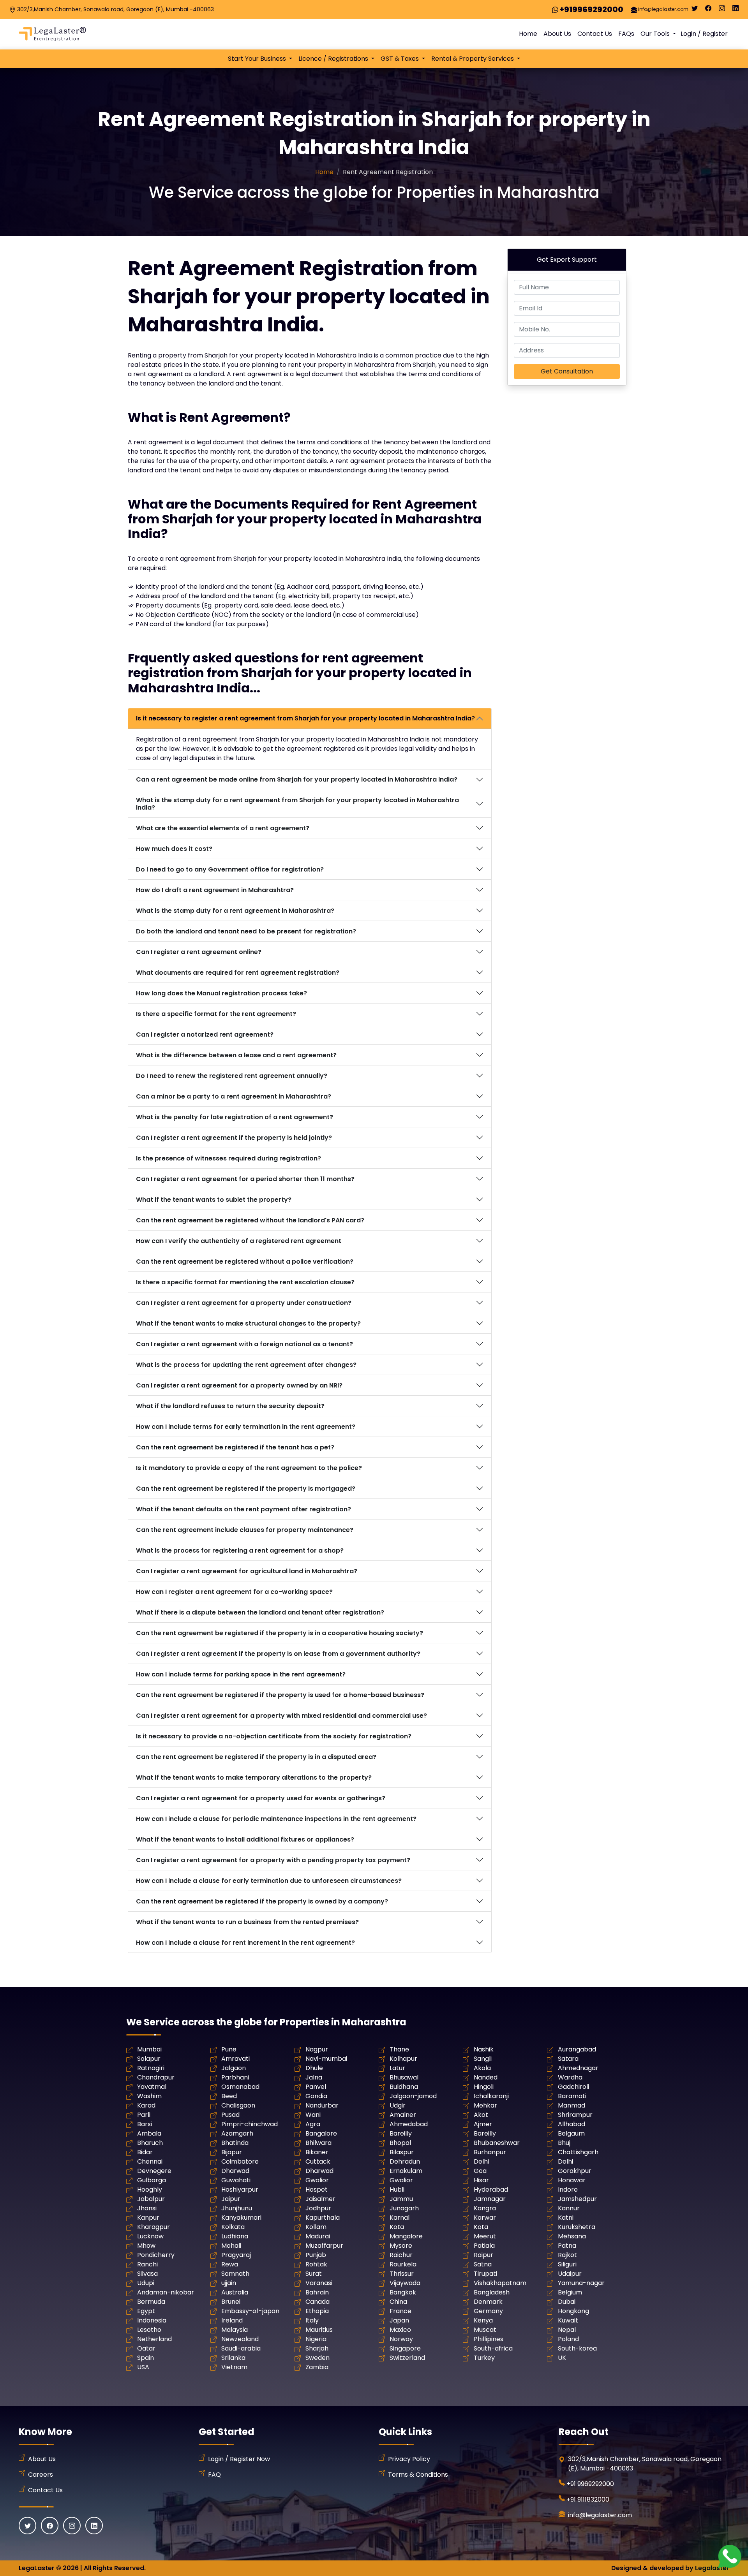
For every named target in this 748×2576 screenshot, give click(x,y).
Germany (488, 2311)
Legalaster (712, 2568)
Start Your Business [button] (258, 59)
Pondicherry (156, 2255)
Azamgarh (237, 2133)
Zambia (317, 2367)
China (398, 2302)
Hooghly (150, 2190)
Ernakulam (406, 2171)
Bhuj (564, 2143)
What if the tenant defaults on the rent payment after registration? (243, 1509)
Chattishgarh (578, 2152)
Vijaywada (405, 2283)
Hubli (397, 2190)
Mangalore (406, 2236)
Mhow (146, 2246)
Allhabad (572, 2124)
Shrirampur (575, 2115)
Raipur (483, 2255)
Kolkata (233, 2227)
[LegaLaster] (52, 34)
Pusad (230, 2115)
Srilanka (233, 2358)
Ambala (149, 2133)
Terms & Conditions (418, 2475)
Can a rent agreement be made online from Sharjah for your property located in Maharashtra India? (297, 779)
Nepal (567, 2330)
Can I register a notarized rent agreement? (205, 1034)
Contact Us (595, 34)
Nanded (486, 2077)
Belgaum (571, 2133)
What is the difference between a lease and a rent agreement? (236, 1055)
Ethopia (317, 2311)
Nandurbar (322, 2105)
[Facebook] (708, 10)
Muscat (485, 2330)
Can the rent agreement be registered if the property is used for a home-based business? (280, 1695)
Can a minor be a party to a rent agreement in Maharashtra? (234, 1096)
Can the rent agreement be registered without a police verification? (245, 1262)
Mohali (231, 2246)
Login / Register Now (239, 2459)
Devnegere (154, 2171)
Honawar (572, 2180)
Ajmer (483, 2124)
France (400, 2311)
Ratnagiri (151, 2068)
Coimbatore (240, 2161)
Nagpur (317, 2049)
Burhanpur (490, 2152)
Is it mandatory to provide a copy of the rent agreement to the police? (249, 1468)
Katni (566, 2218)
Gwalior (317, 2180)
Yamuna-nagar (581, 2283)
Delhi (481, 2161)
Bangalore (321, 2133)
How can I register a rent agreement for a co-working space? (234, 1592)
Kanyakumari (241, 2218)
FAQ (214, 2475)
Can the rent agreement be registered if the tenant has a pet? (235, 1447)
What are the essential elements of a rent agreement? (223, 828)
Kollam (316, 2227)
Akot (481, 2115)
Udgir (398, 2105)
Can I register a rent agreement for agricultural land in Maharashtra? (247, 1571)
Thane (399, 2049)
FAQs (626, 34)
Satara (568, 2059)
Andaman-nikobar (166, 2292)
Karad (146, 2105)
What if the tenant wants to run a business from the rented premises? (247, 1922)
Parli (144, 2115)
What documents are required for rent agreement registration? (238, 973)
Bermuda (151, 2302)
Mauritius (319, 2330)
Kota (397, 2227)
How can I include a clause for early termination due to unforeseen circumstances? (269, 1881)
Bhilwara (318, 2143)
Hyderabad (491, 2190)
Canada (318, 2302)
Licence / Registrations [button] (334, 59)
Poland (568, 2339)
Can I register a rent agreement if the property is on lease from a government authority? (278, 1654)
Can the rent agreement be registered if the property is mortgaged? (246, 1489)
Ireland (232, 2320)
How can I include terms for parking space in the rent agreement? (241, 1674)
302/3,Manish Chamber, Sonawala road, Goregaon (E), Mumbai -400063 (116, 9)
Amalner (403, 2115)
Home (528, 34)
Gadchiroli (573, 2087)
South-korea (577, 2348)
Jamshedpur (577, 2199)
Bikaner (317, 2152)
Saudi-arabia (241, 2348)
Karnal (400, 2218)
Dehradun (405, 2161)
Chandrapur (156, 2077)
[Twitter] (695, 10)
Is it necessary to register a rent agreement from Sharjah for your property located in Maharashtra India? (305, 718)
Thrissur (402, 2274)
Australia (235, 2292)
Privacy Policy (409, 2459)
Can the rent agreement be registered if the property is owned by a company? (262, 1901)
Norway (401, 2339)
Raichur (401, 2255)
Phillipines (489, 2339)
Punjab (316, 2255)
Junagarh (404, 2208)
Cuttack (318, 2161)
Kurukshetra (577, 2227)
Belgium (570, 2292)
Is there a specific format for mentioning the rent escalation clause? (245, 1282)
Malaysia (235, 2330)
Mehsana (572, 2236)
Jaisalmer (320, 2199)
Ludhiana (235, 2236)
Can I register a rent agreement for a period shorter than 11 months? (245, 1179)
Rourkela (403, 2264)
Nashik (484, 2049)
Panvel (316, 2087)
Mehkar (485, 2105)
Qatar (146, 2348)
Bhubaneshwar (497, 2143)
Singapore (405, 2348)
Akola (482, 2068)
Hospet (317, 2190)
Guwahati (236, 2180)
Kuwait (568, 2320)
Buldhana (404, 2087)
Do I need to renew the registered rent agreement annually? (232, 1076)
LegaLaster (37, 2568)
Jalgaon (234, 2068)
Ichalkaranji (491, 2096)
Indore (568, 2190)
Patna (567, 2246)
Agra (313, 2124)
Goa (480, 2171)
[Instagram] (722, 10)
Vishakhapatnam (500, 2283)
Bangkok (403, 2292)
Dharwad (235, 2171)
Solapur (149, 2059)
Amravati (236, 2059)
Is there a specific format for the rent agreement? (216, 1014)
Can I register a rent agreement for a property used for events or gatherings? (261, 1798)
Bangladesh (492, 2292)
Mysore (401, 2246)
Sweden (318, 2358)
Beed (229, 2096)
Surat (314, 2274)
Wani (313, 2115)
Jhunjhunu (237, 2208)
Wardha (570, 2077)
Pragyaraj (236, 2255)
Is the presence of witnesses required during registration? (228, 1158)
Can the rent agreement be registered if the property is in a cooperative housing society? (280, 1633)
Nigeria (316, 2339)
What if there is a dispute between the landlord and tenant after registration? (260, 1612)
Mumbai (149, 2049)
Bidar (145, 2152)
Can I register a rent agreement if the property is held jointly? (234, 1138)
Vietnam (234, 2367)
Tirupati (485, 2274)
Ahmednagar (578, 2068)
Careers (41, 2475)
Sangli (483, 2059)
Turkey (484, 2358)
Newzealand (240, 2339)
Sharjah (317, 2348)
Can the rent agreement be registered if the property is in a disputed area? (256, 1757)
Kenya (483, 2320)
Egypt (146, 2311)
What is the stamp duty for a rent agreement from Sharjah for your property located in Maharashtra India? (297, 804)
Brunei (231, 2302)
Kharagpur (153, 2227)
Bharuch (150, 2143)
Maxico (400, 2330)
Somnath (235, 2274)
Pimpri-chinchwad (250, 2124)
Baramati (572, 2096)
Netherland (154, 2339)
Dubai (567, 2302)
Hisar (481, 2180)
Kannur (569, 2208)
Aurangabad (577, 2049)
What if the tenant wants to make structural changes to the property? (248, 1323)
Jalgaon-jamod (413, 2096)
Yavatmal (152, 2087)
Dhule (314, 2068)
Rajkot (567, 2255)
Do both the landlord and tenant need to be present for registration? (246, 931)
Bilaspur (402, 2152)
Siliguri (567, 2264)
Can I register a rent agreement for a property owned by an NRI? (239, 1385)
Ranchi (147, 2264)
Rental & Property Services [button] (473, 59)
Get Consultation (567, 371)
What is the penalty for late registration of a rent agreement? (235, 1117)
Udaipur (570, 2274)
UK (562, 2358)
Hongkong (573, 2311)
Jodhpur (318, 2208)
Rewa (230, 2264)
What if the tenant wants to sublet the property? (214, 1200)
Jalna (314, 2077)
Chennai (150, 2161)
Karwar (485, 2218)
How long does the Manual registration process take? (221, 993)
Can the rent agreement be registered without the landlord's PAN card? (250, 1220)
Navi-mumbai (326, 2059)
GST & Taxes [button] (400, 59)
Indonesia (152, 2320)
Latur (397, 2068)
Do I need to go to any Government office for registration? (230, 869)
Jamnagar (490, 2199)
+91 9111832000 (588, 2499)
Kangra (485, 2208)
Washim (149, 2096)
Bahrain (317, 2292)
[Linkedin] (736, 10)
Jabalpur (151, 2199)
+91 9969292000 (590, 2484)
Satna (483, 2264)
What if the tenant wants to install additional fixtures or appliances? (245, 1839)
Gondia (316, 2096)
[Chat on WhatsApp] (729, 2557)
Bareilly (401, 2133)
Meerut (485, 2236)
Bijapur (232, 2152)
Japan (399, 2320)
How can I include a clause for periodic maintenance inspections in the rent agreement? (276, 1819)
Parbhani (235, 2077)
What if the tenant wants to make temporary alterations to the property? (254, 1777)
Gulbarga (152, 2180)
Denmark (488, 2302)
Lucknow (150, 2236)
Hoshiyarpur (240, 2190)
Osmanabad (240, 2087)
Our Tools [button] (656, 34)
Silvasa (147, 2274)
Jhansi (147, 2208)
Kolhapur (403, 2059)
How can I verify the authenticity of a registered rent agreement (239, 1241)
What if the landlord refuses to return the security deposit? (230, 1406)
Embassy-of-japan (250, 2311)
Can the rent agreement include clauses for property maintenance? (245, 1530)
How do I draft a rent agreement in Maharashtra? (215, 890)
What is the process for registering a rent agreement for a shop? (240, 1550)
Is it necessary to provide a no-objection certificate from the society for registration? (274, 1736)
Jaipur (231, 2199)
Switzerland (407, 2358)
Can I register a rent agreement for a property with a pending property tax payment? (273, 1860)
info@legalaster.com (663, 9)
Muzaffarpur (324, 2246)
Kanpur (148, 2218)
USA (143, 2367)
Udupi (146, 2283)
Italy (312, 2320)
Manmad (572, 2105)
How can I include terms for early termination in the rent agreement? (246, 1427)
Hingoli (484, 2087)
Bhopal (400, 2143)
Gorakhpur (575, 2171)
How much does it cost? (174, 849)
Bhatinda (235, 2143)
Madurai (318, 2236)
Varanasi (319, 2283)
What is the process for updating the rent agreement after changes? (246, 1365)
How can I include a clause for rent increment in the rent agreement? (245, 1943)
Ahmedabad (409, 2124)
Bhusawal (404, 2077)
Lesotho (149, 2330)
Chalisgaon (238, 2105)
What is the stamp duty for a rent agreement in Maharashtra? (235, 911)
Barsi (145, 2124)
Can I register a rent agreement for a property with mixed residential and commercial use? (281, 1716)
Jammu (401, 2199)
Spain (146, 2358)
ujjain (229, 2283)
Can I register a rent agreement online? (199, 952)
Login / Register (704, 34)
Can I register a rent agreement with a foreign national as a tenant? (244, 1344)
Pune (229, 2049)
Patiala (484, 2246)
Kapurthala (323, 2218)
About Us (557, 34)
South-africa (493, 2348)
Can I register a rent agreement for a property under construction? (244, 1303)
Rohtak (316, 2264)
